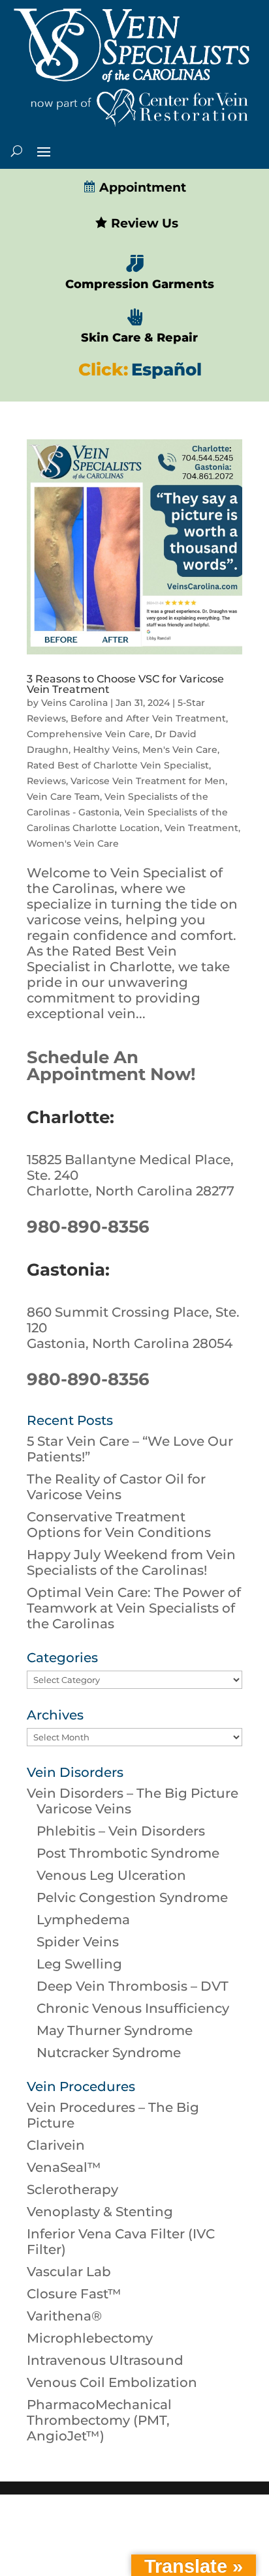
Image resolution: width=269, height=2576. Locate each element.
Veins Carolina (74, 703)
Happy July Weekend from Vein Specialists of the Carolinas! (131, 1562)
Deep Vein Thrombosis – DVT (133, 1986)
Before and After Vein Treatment (148, 718)
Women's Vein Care (73, 843)
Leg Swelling (79, 1964)
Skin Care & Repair (139, 338)
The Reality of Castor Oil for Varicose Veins (116, 1487)
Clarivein (56, 2145)
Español (166, 370)
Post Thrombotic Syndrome (128, 1853)
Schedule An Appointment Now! (111, 1066)
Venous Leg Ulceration (111, 1875)
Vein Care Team (63, 797)
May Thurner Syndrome (115, 2030)
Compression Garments (140, 284)
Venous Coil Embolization (112, 2382)
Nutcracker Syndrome (109, 2053)
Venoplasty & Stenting (100, 2212)
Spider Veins (78, 1942)
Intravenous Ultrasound (105, 2360)
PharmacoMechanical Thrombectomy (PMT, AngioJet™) (99, 2420)
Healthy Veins (105, 750)
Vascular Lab (69, 2272)
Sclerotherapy (72, 2189)
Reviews (46, 781)
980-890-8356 (88, 1227)
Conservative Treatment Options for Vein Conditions (119, 1525)
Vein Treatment (201, 828)
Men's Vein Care (180, 750)
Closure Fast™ (74, 2294)
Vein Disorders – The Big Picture (133, 1793)
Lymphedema (83, 1920)
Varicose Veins (84, 1809)
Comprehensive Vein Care (88, 734)
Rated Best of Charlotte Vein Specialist (118, 765)
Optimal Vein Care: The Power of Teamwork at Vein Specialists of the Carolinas (134, 1608)
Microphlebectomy (90, 2338)
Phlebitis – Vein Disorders (121, 1831)
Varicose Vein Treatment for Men (148, 781)
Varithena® (64, 2316)
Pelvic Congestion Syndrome (132, 1897)
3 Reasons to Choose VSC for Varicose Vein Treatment (125, 684)
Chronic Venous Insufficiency (133, 2008)
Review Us (143, 223)
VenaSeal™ (64, 2167)
